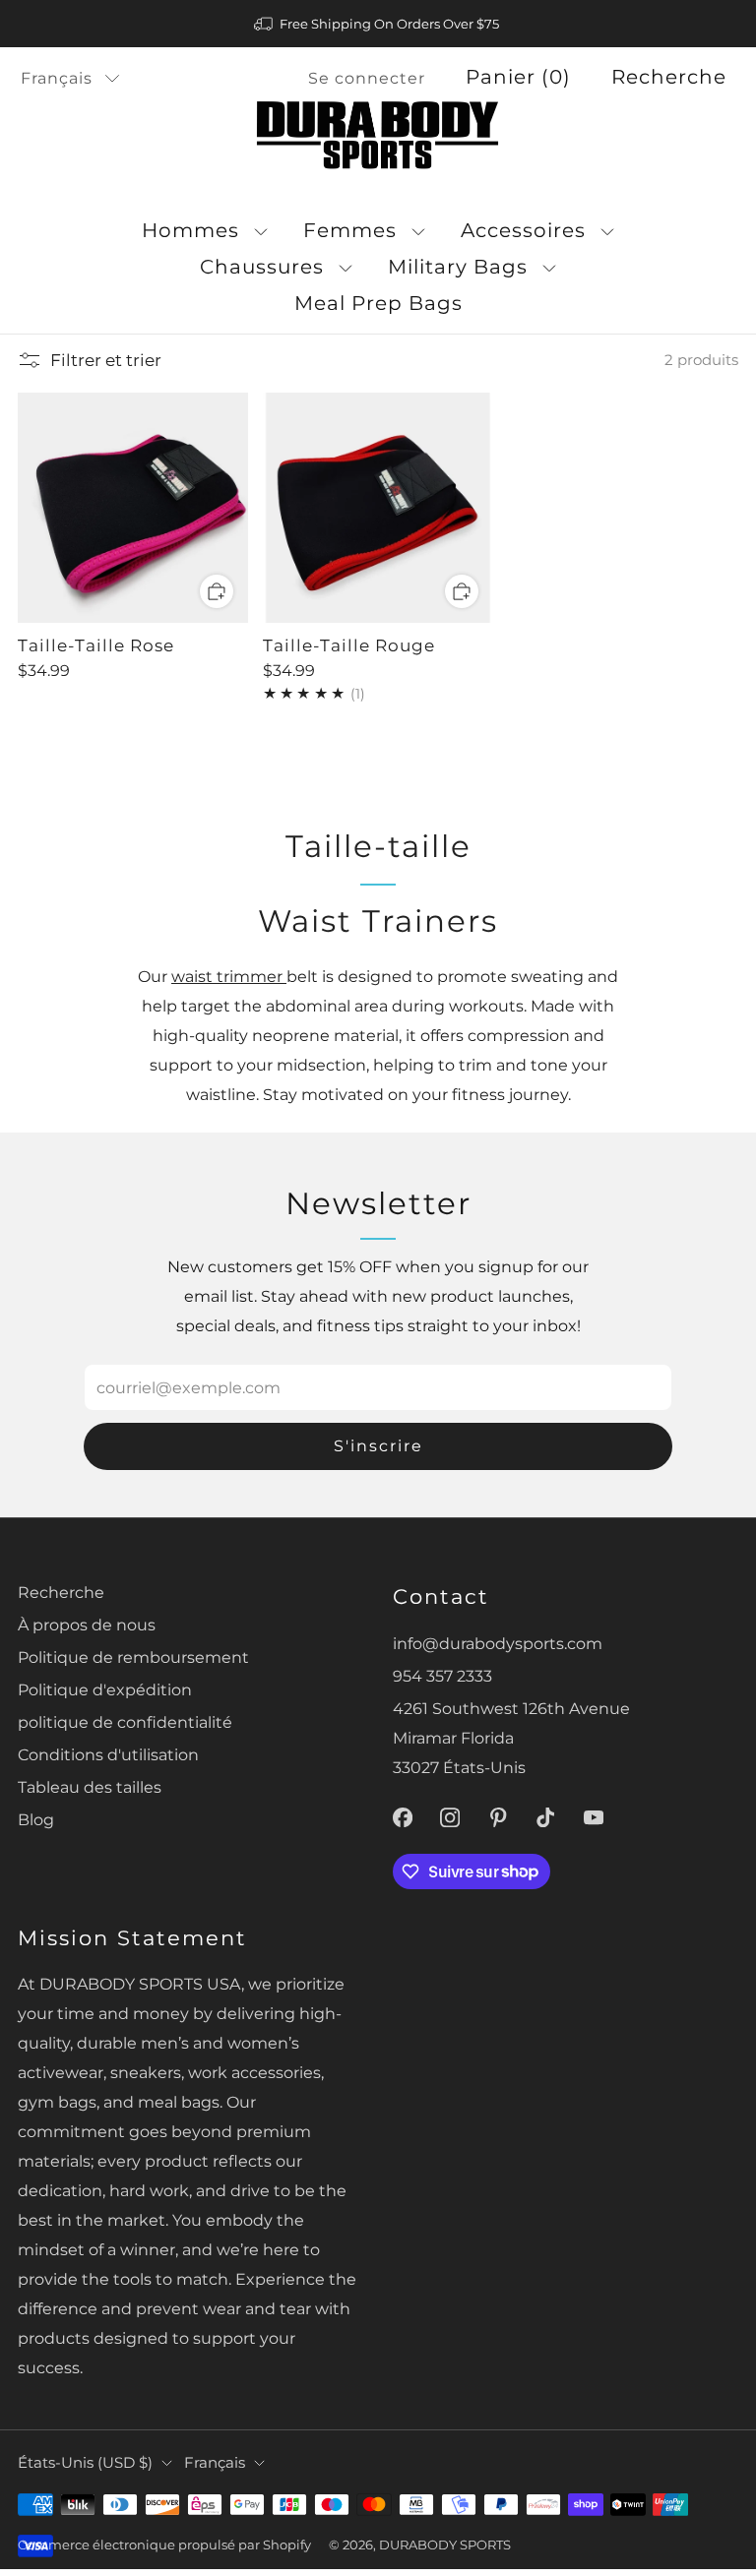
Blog (36, 1819)
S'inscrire (378, 1446)
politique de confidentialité (125, 1722)
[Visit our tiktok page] (546, 1818)
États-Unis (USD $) (85, 2463)
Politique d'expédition (105, 1689)
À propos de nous (87, 1625)
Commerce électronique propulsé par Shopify (164, 2545)
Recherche (669, 77)
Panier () (518, 77)
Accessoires (523, 230)
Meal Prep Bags (378, 303)
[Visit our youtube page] (594, 1818)
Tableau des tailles (90, 1787)
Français (57, 78)
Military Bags (458, 267)
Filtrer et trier (106, 360)
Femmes (350, 230)
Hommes (190, 230)
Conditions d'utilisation (108, 1754)
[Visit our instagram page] (450, 1818)
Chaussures (262, 267)
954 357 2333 (442, 1676)
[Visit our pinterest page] (499, 1818)
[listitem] (378, 24)
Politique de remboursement (133, 1657)
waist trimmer (229, 976)
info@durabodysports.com (498, 1643)
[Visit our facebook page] (402, 1818)
